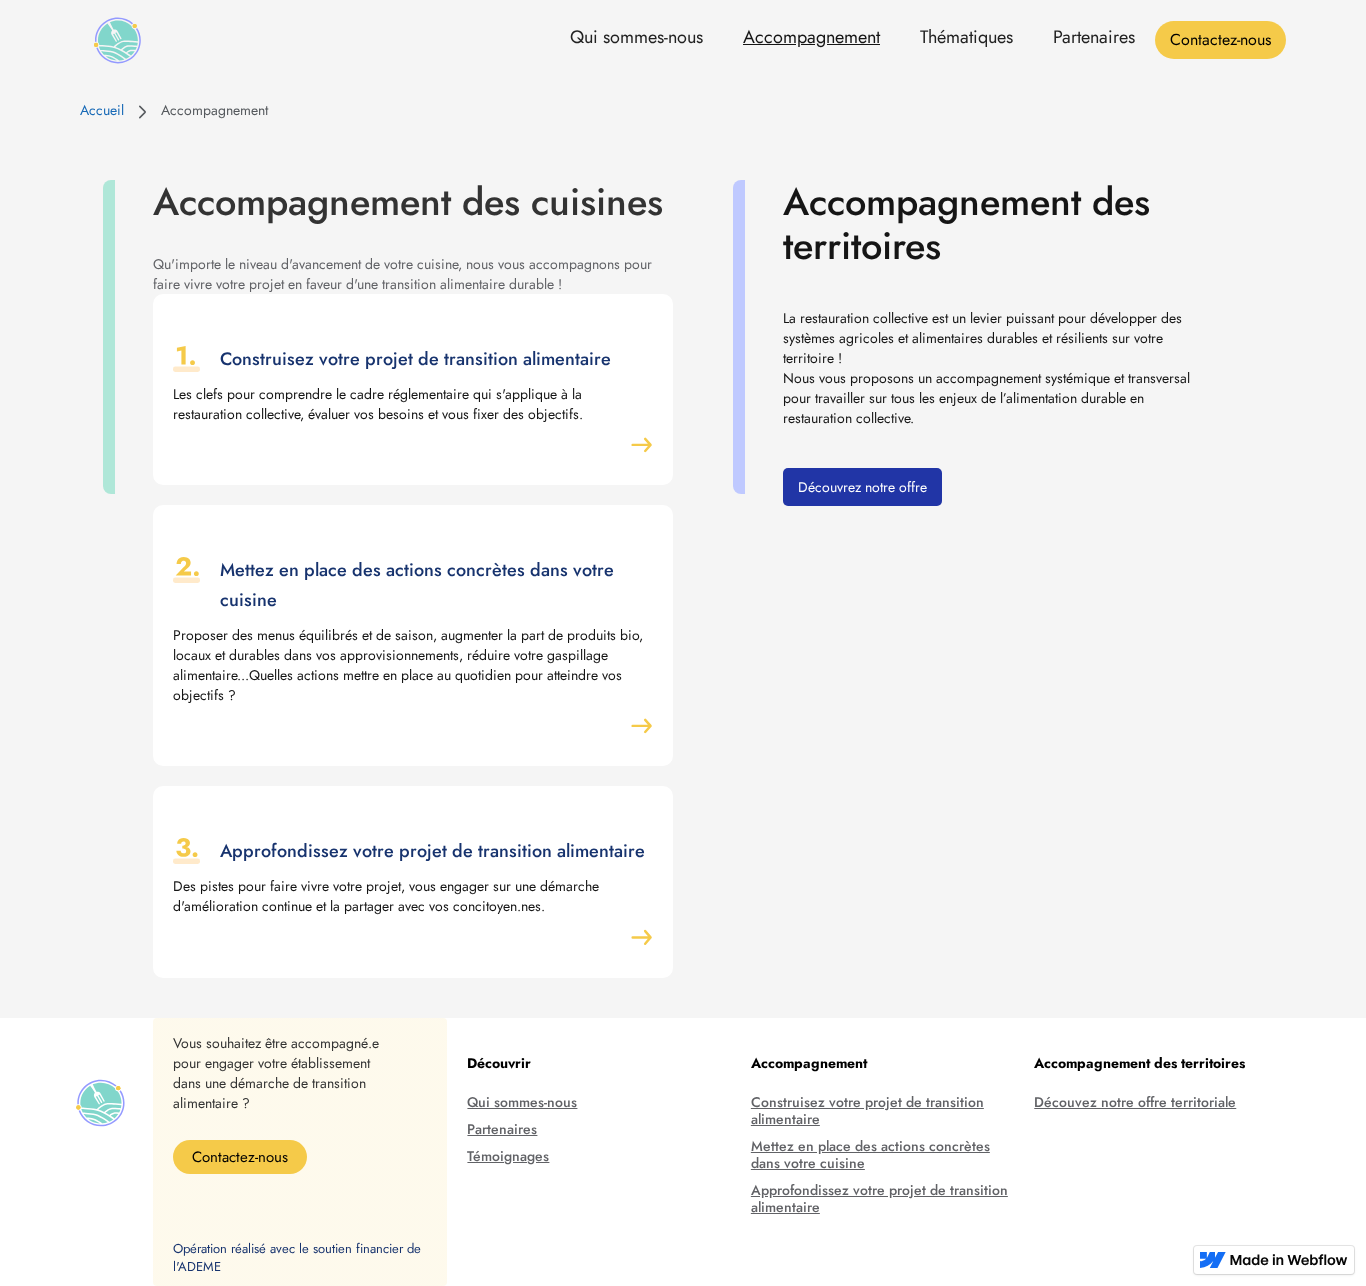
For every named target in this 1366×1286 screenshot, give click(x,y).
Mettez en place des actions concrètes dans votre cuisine (870, 1155)
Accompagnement (811, 37)
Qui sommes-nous (636, 37)
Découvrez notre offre (862, 487)
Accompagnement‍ (214, 110)
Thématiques (966, 37)
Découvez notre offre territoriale (1135, 1102)
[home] (117, 40)
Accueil (102, 110)
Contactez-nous (1220, 39)
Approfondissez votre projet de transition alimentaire (879, 1199)
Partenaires (1094, 37)
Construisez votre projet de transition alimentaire (867, 1111)
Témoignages (508, 1156)
